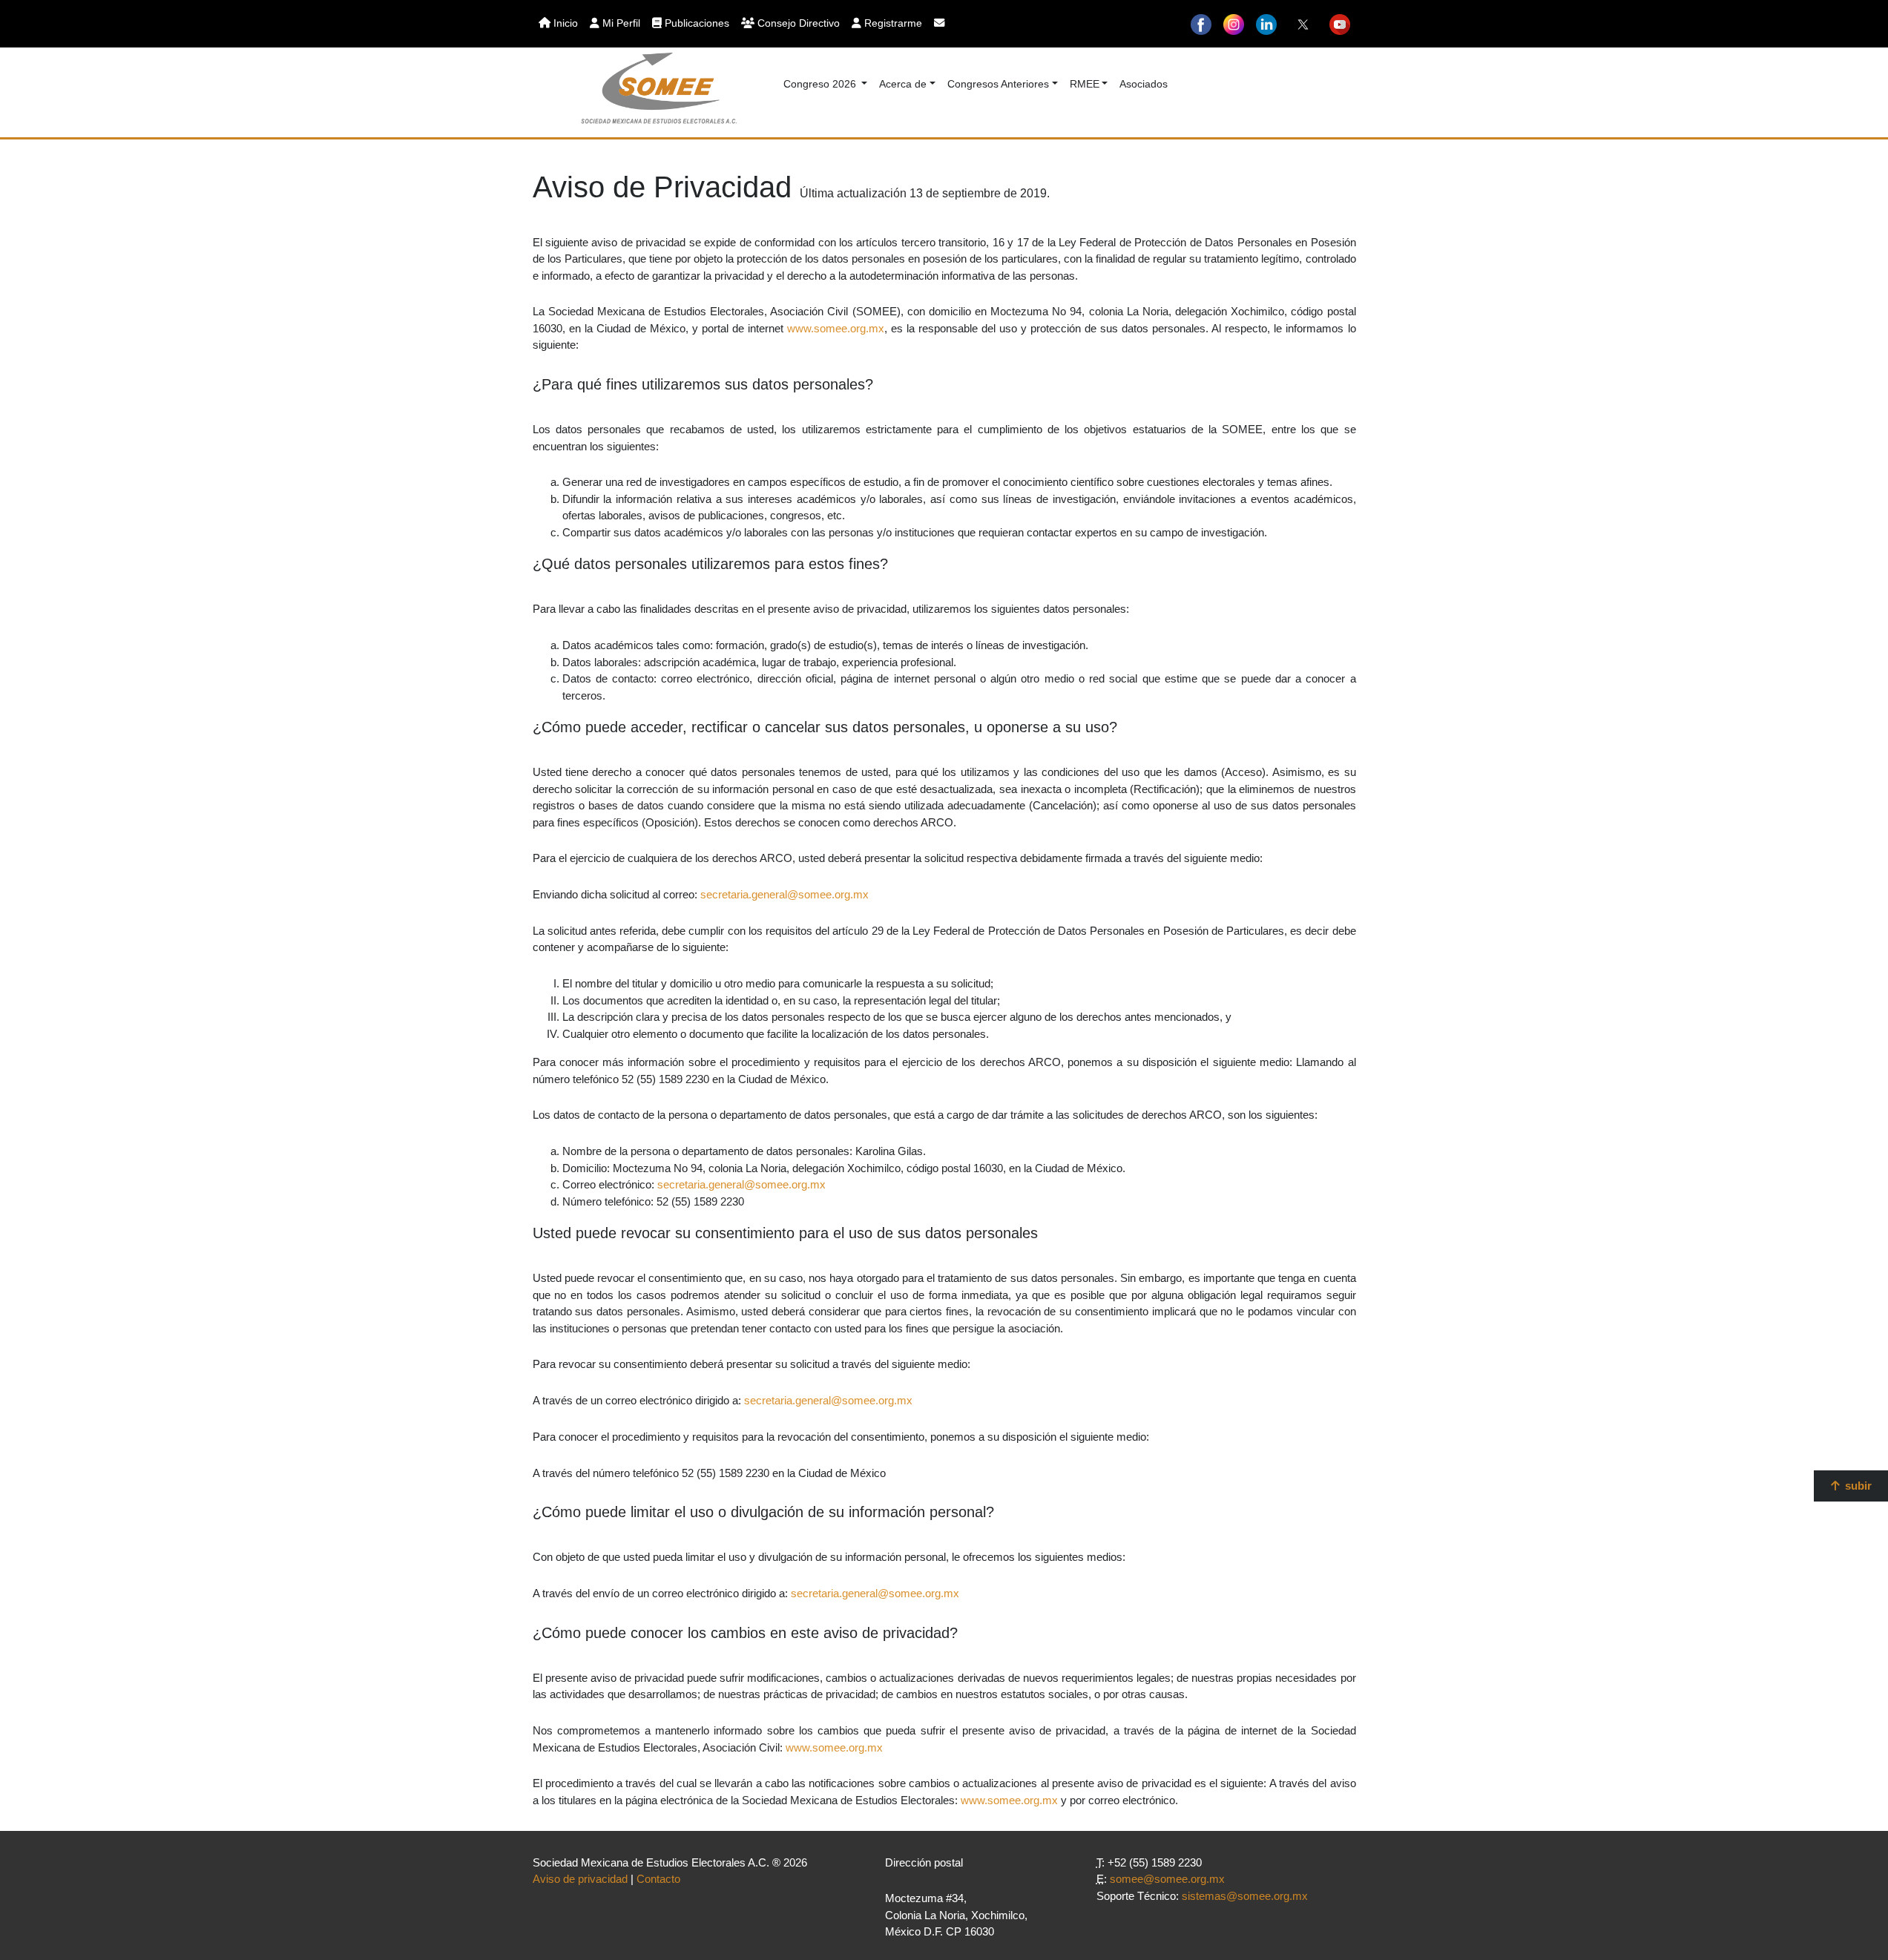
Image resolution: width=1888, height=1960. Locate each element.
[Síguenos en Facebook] (1201, 24)
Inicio (564, 23)
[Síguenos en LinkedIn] (1266, 24)
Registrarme (892, 23)
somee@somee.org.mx (1167, 1879)
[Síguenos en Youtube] (1340, 24)
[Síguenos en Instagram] (1234, 24)
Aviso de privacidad (580, 1879)
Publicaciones (695, 23)
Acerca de (903, 84)
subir (1857, 1486)
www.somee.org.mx (836, 328)
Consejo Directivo (797, 23)
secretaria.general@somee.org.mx (785, 894)
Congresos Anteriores (998, 84)
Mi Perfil (620, 23)
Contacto (658, 1879)
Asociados (1144, 84)
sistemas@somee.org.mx (1245, 1896)
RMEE (1085, 84)
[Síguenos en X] (1303, 24)
